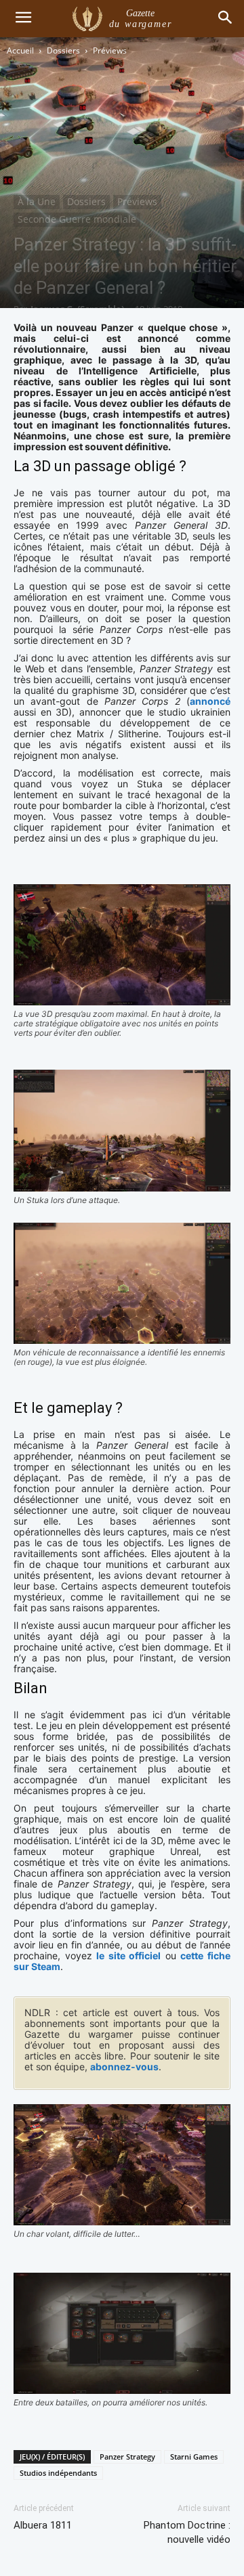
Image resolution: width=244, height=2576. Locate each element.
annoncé (210, 701)
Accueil (20, 50)
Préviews (110, 50)
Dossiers (63, 50)
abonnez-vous (124, 2067)
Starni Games (194, 2457)
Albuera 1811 (43, 2525)
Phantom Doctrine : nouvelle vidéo (187, 2532)
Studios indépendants (58, 2473)
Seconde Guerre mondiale (77, 219)
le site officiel (128, 1956)
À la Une (37, 201)
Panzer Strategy (127, 2457)
